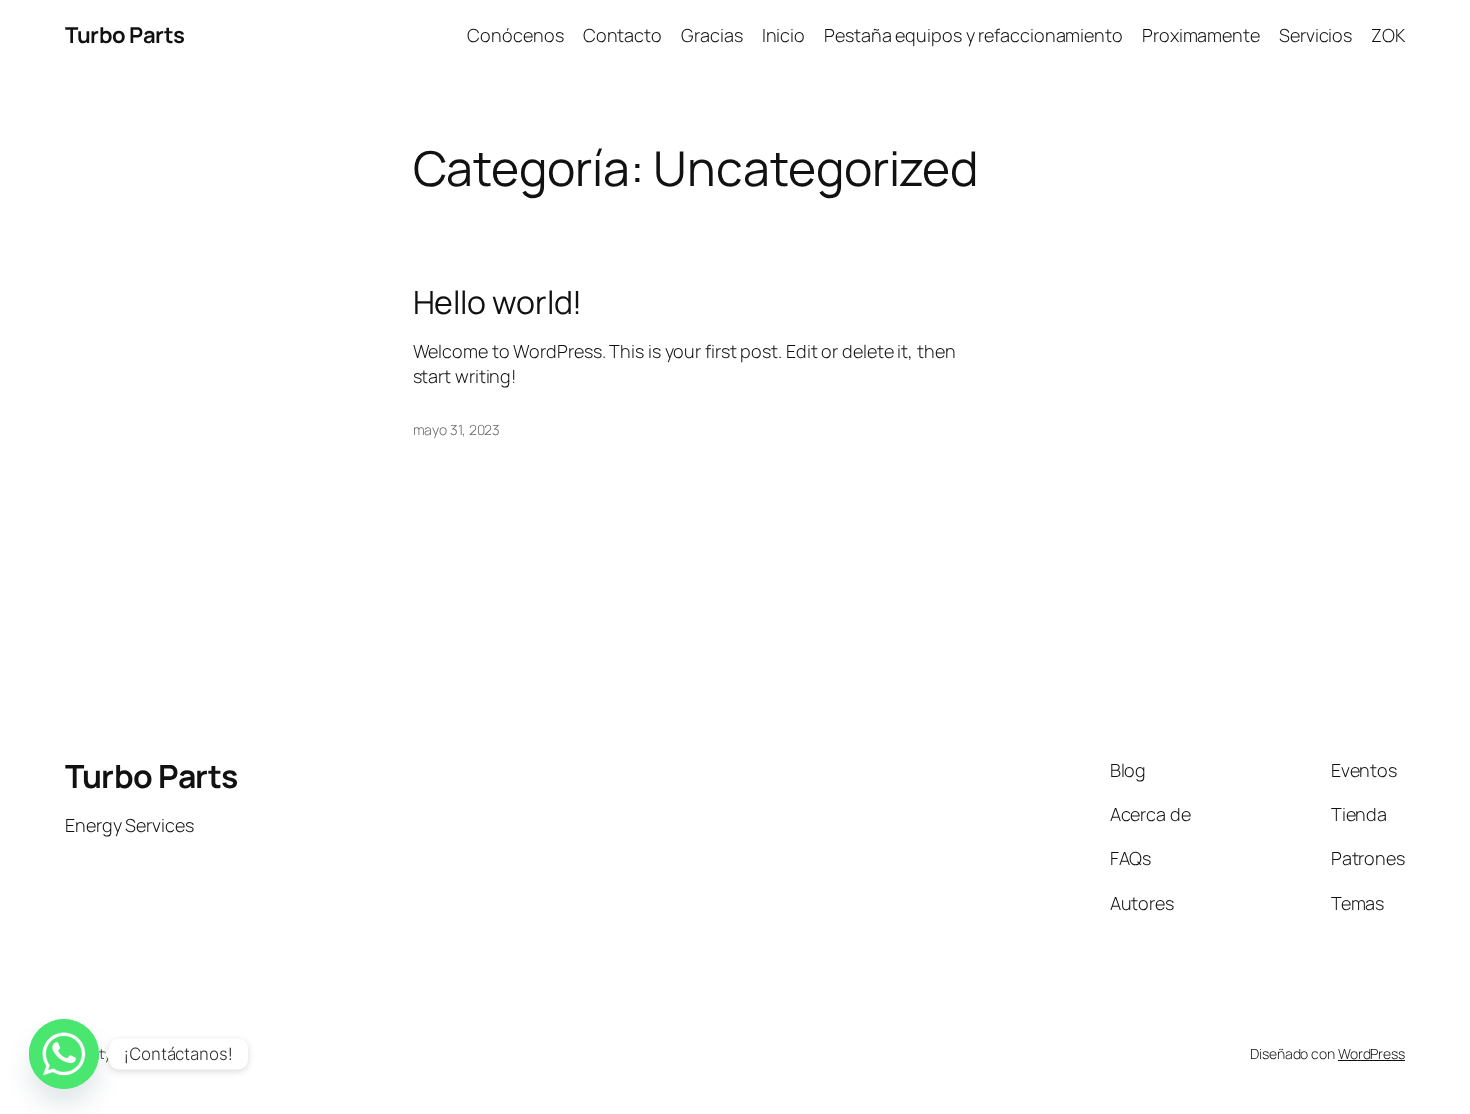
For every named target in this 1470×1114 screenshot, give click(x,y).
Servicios (1315, 35)
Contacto (622, 35)
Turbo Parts (125, 35)
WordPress (1371, 1053)
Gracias (711, 35)
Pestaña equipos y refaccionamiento (973, 35)
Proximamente (1201, 35)
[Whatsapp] (64, 1054)
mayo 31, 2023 (457, 429)
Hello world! (498, 302)
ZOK (1388, 35)
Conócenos (515, 35)
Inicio (783, 35)
